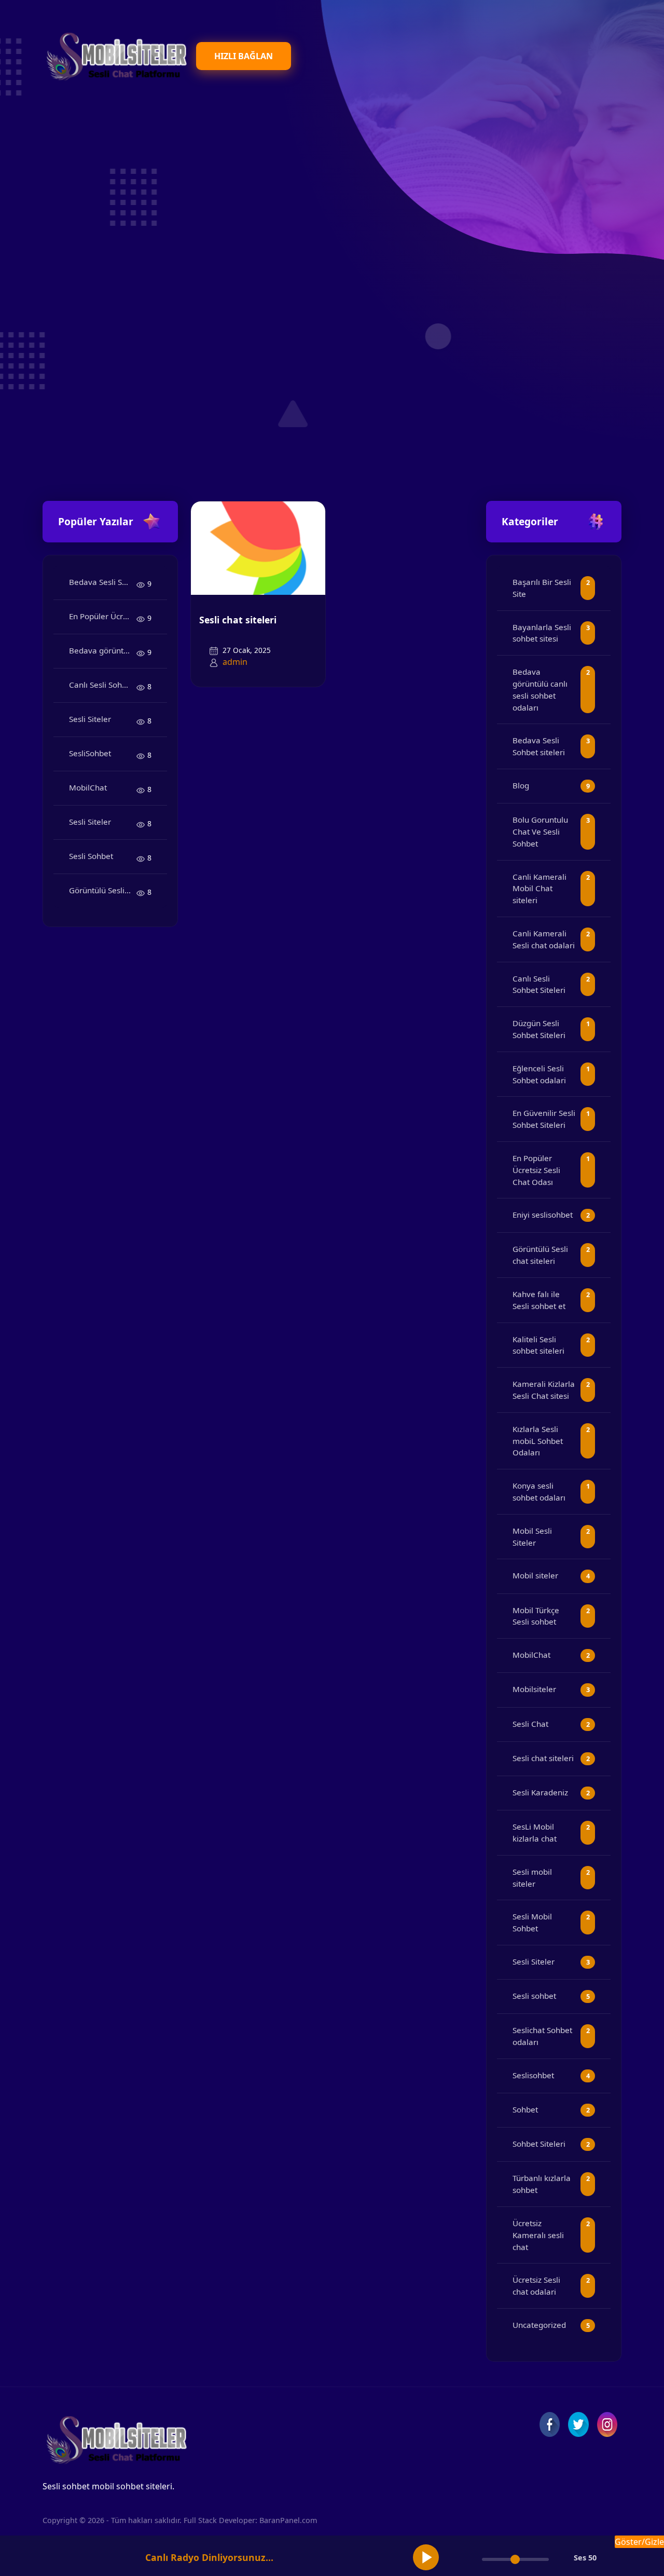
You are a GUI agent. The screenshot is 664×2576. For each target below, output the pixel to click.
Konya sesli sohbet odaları (539, 1491)
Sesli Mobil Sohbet (532, 1922)
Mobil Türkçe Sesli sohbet (536, 1616)
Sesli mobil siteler (532, 1878)
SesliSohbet (90, 753)
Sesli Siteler (90, 719)
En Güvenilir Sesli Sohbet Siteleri (544, 1119)
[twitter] (578, 2424)
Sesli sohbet (534, 1996)
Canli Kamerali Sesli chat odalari (544, 939)
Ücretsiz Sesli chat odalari (536, 2286)
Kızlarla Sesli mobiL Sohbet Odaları (538, 1441)
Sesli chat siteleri (238, 620)
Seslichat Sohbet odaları (542, 2036)
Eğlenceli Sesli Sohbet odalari (539, 1074)
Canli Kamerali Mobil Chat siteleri (539, 889)
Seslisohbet (533, 2075)
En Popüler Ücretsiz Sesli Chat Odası (103, 616)
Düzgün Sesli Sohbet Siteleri (539, 1029)
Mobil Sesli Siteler (532, 1537)
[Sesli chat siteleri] (258, 547)
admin (235, 662)
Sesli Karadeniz (540, 1792)
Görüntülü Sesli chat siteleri (103, 890)
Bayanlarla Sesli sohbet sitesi (542, 633)
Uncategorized (539, 2325)
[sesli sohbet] (115, 56)
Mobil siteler (535, 1575)
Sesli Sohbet (91, 856)
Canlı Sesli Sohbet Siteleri (103, 685)
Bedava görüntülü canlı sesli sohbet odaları (103, 650)
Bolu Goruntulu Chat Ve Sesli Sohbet (540, 832)
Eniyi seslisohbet (543, 1215)
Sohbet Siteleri (539, 2144)
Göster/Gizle (639, 2542)
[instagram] (607, 2424)
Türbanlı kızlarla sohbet (542, 2184)
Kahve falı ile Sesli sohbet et (539, 1300)
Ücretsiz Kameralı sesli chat (538, 2235)
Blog (521, 785)
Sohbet (525, 2109)
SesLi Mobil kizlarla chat (535, 1832)
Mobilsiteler (534, 1689)
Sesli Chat (530, 1724)
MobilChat (88, 787)
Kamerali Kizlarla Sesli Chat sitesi (544, 1390)
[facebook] (550, 2424)
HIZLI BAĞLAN (244, 56)
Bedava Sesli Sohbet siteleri (103, 582)
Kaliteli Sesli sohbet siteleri (538, 1345)
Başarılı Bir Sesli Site (542, 588)
